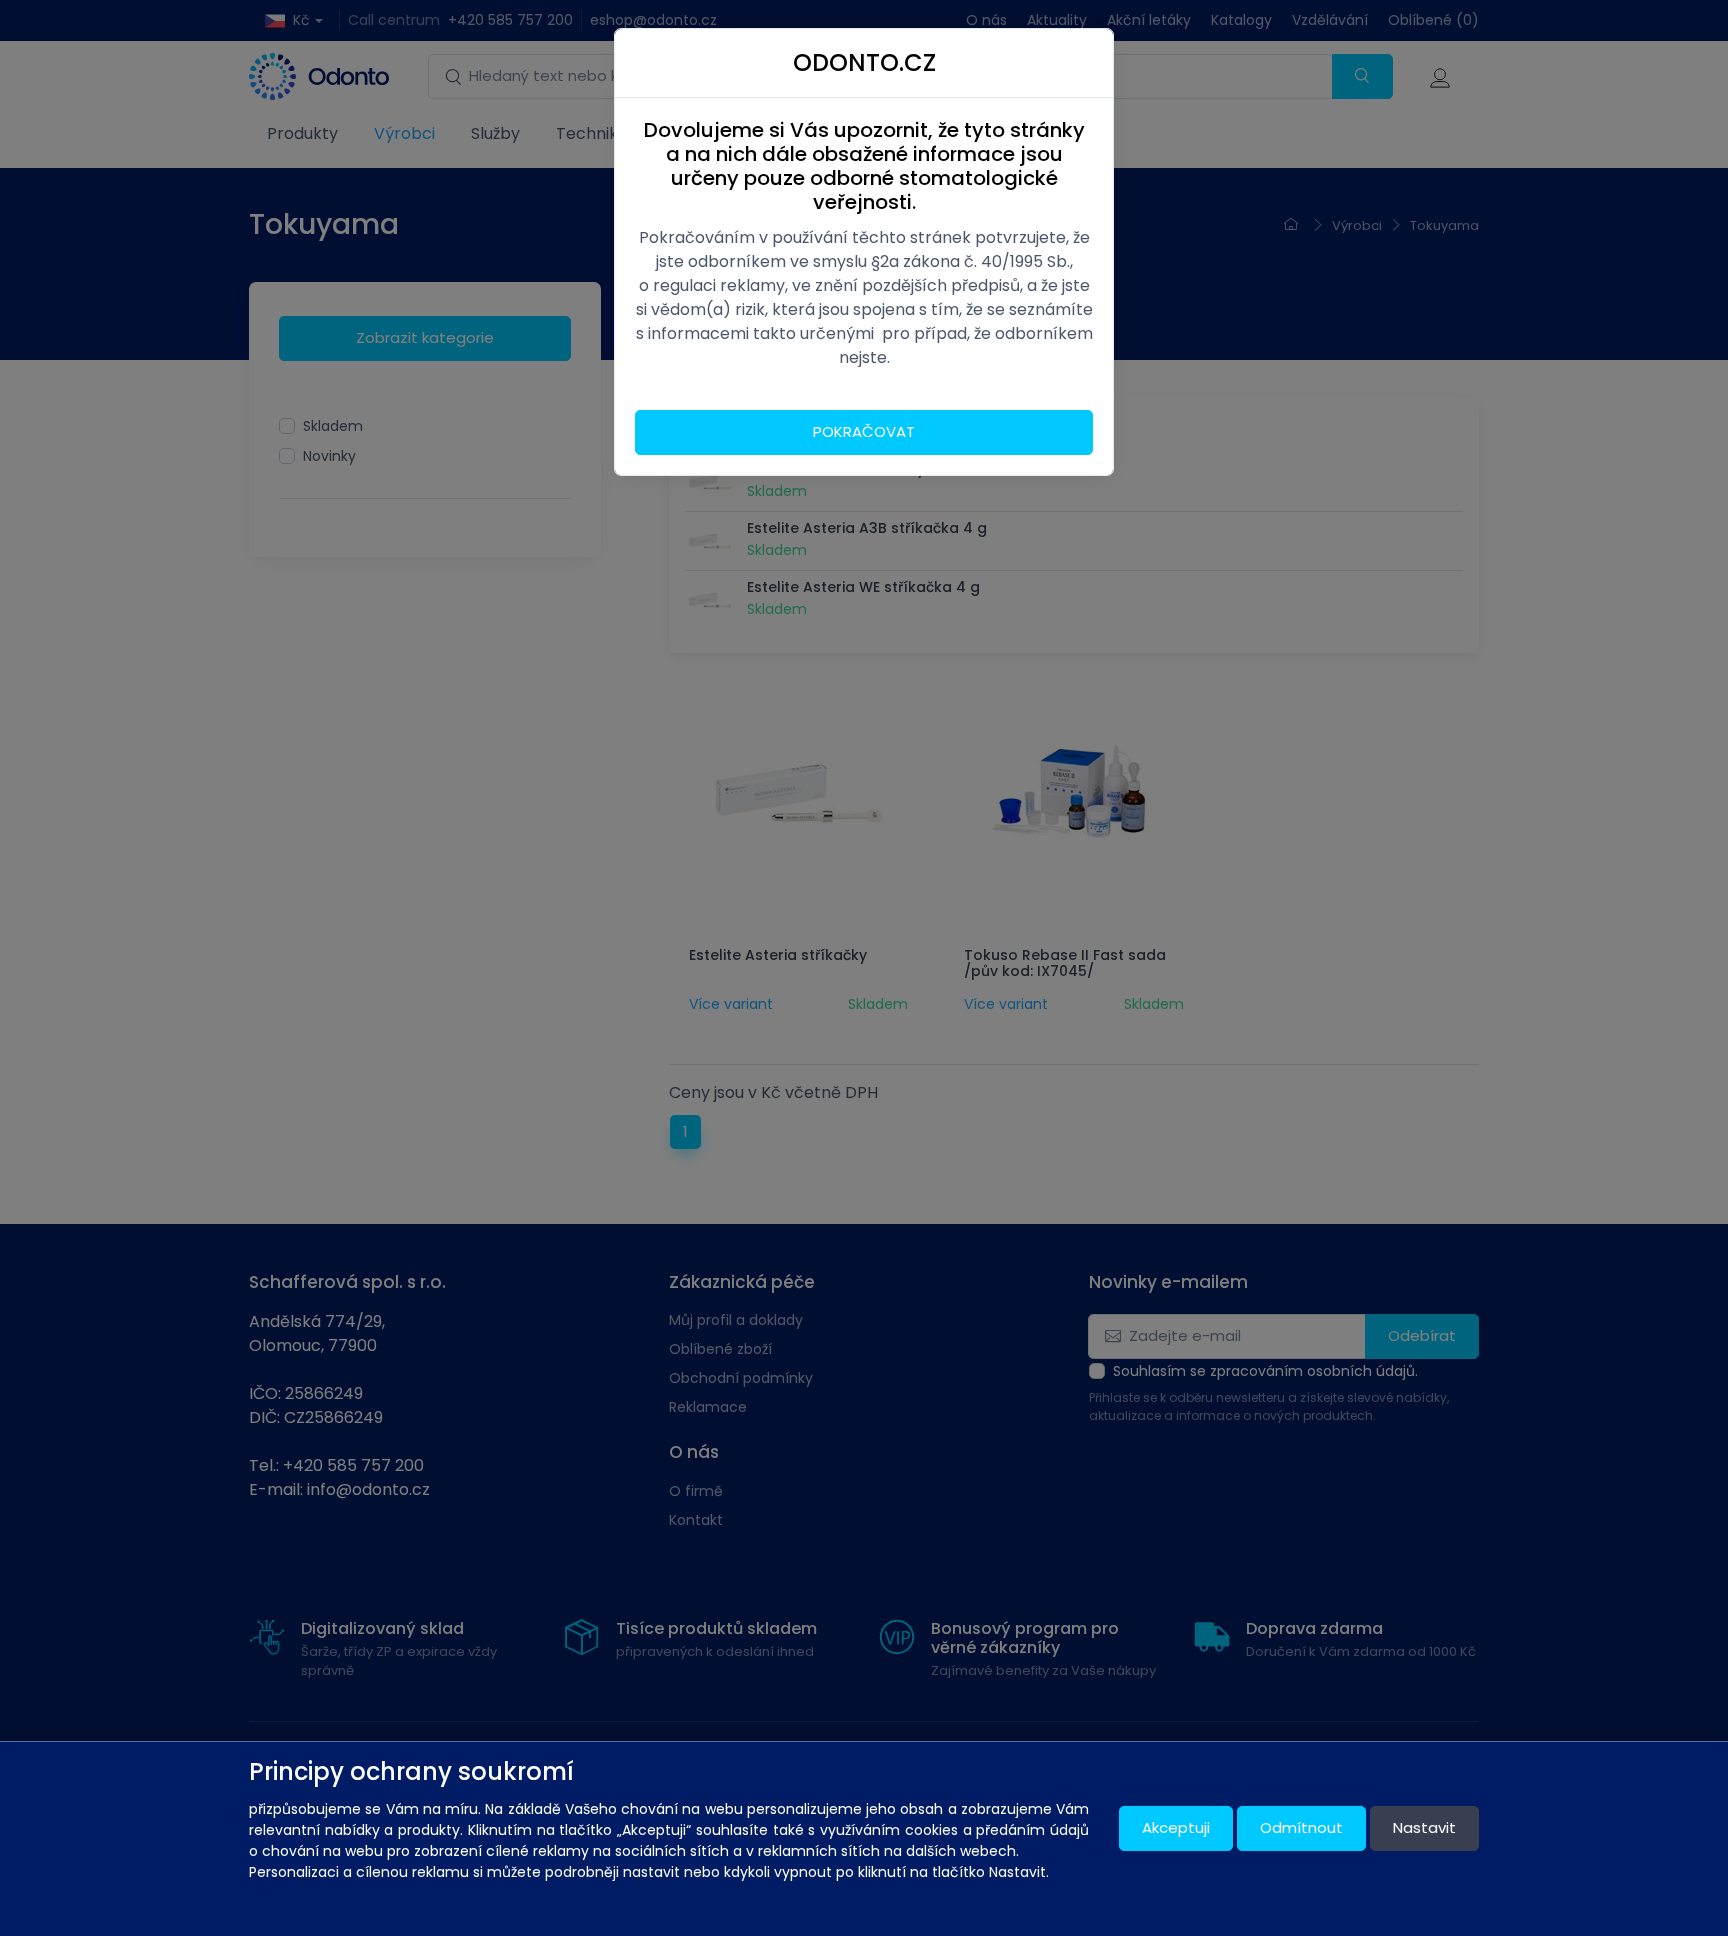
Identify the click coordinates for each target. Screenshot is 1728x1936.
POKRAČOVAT (864, 431)
